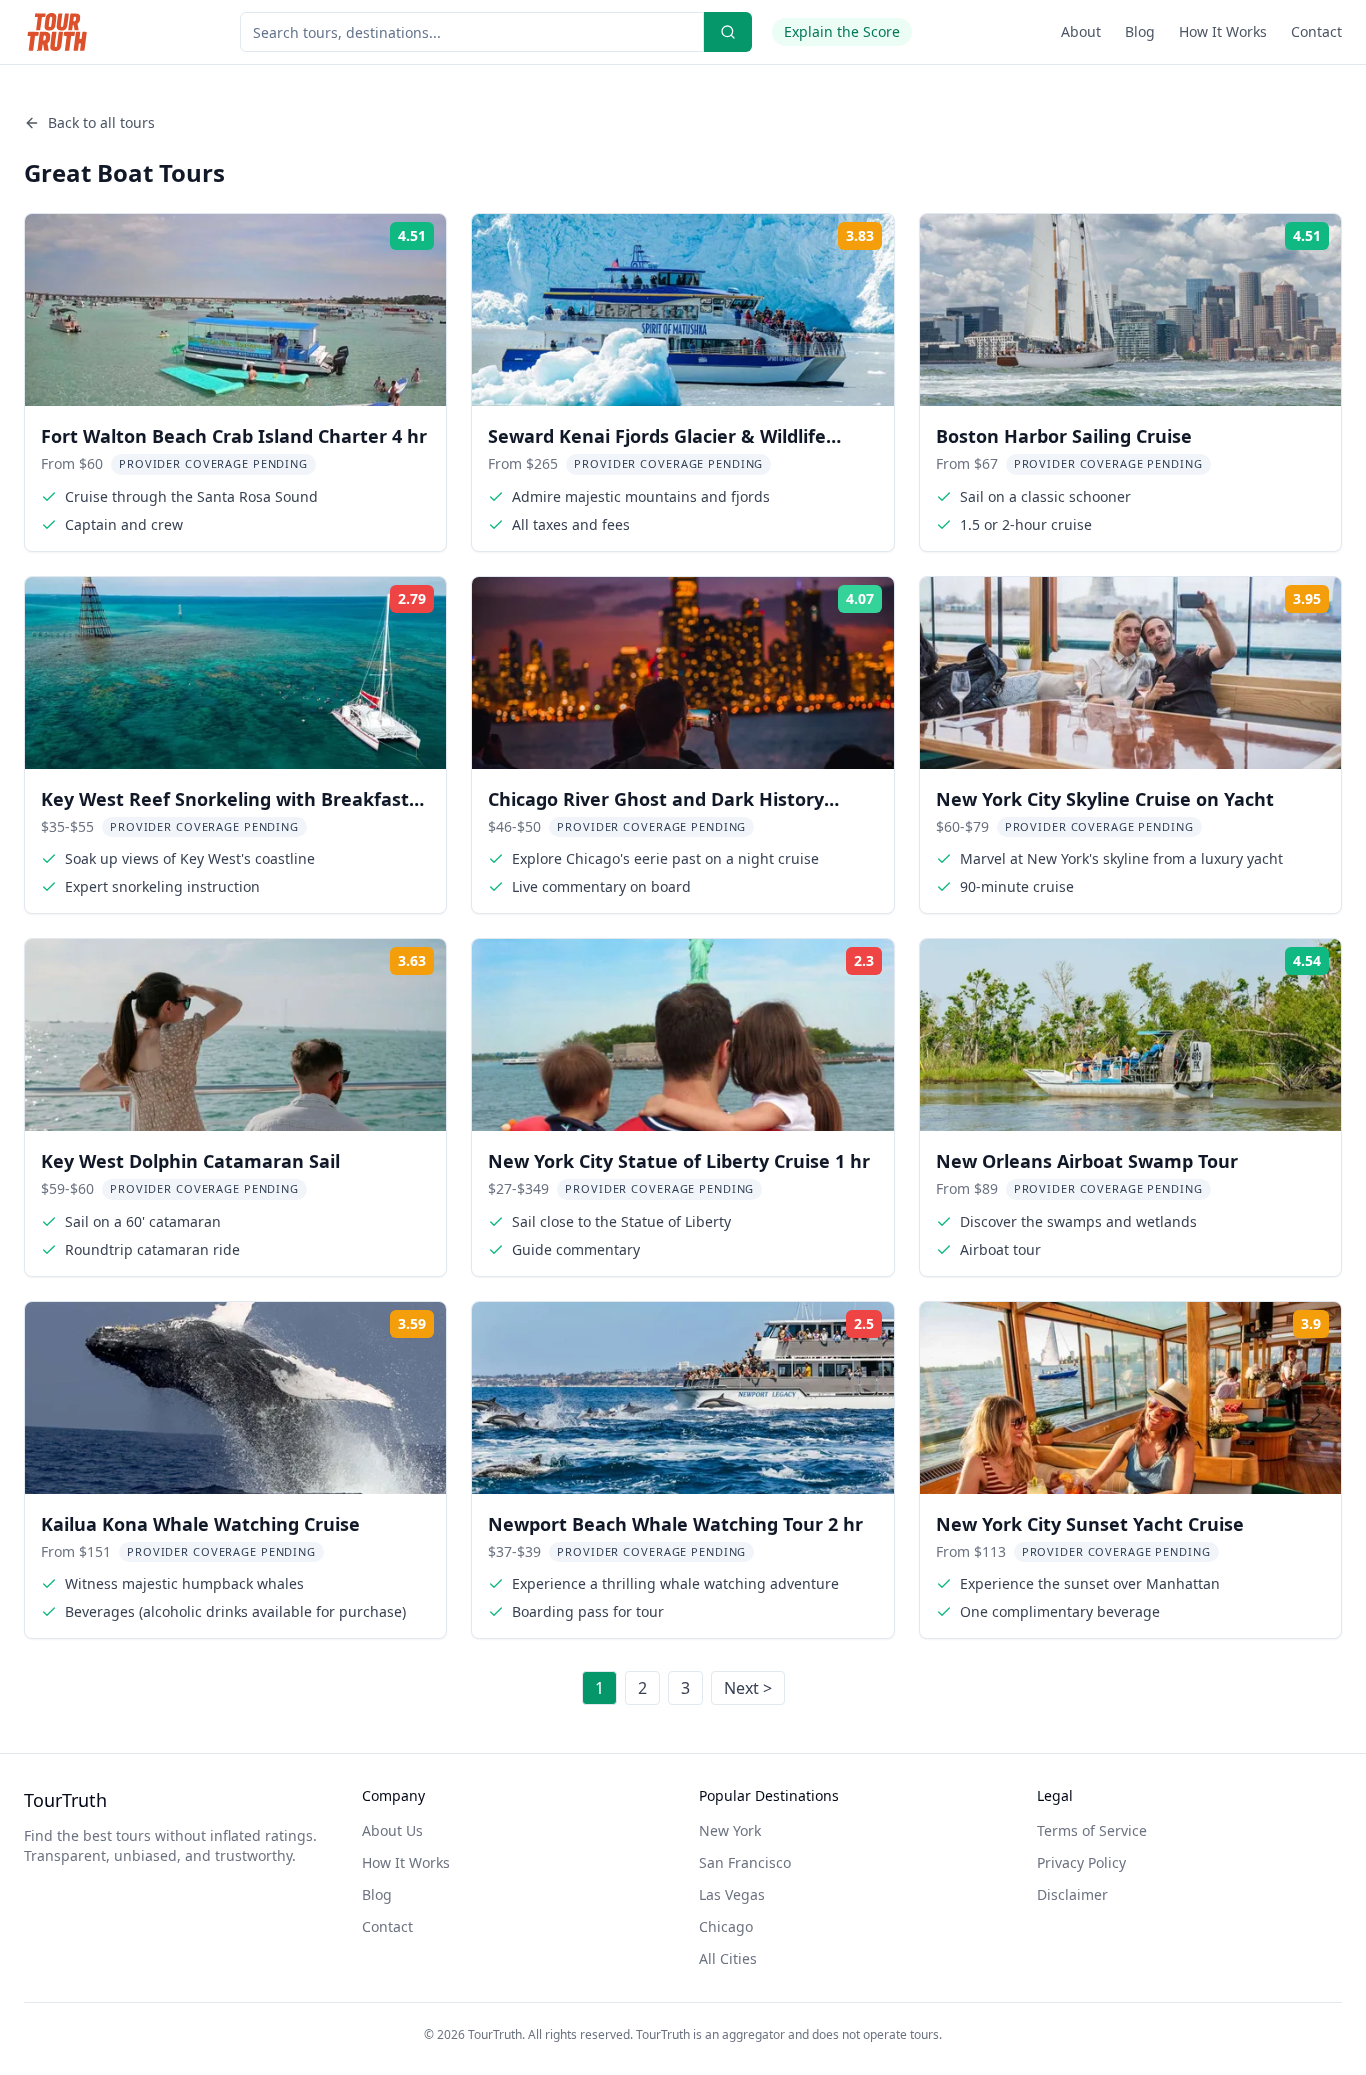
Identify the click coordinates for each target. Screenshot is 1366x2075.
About (1081, 31)
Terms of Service (1092, 1830)
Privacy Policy (1081, 1862)
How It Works (1223, 31)
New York (730, 1830)
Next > (748, 1688)
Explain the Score (842, 31)
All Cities (728, 1958)
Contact (1316, 31)
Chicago (726, 1926)
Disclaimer (1072, 1894)
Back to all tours (101, 122)
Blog (1140, 31)
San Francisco (745, 1862)
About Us (392, 1830)
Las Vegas (732, 1894)
